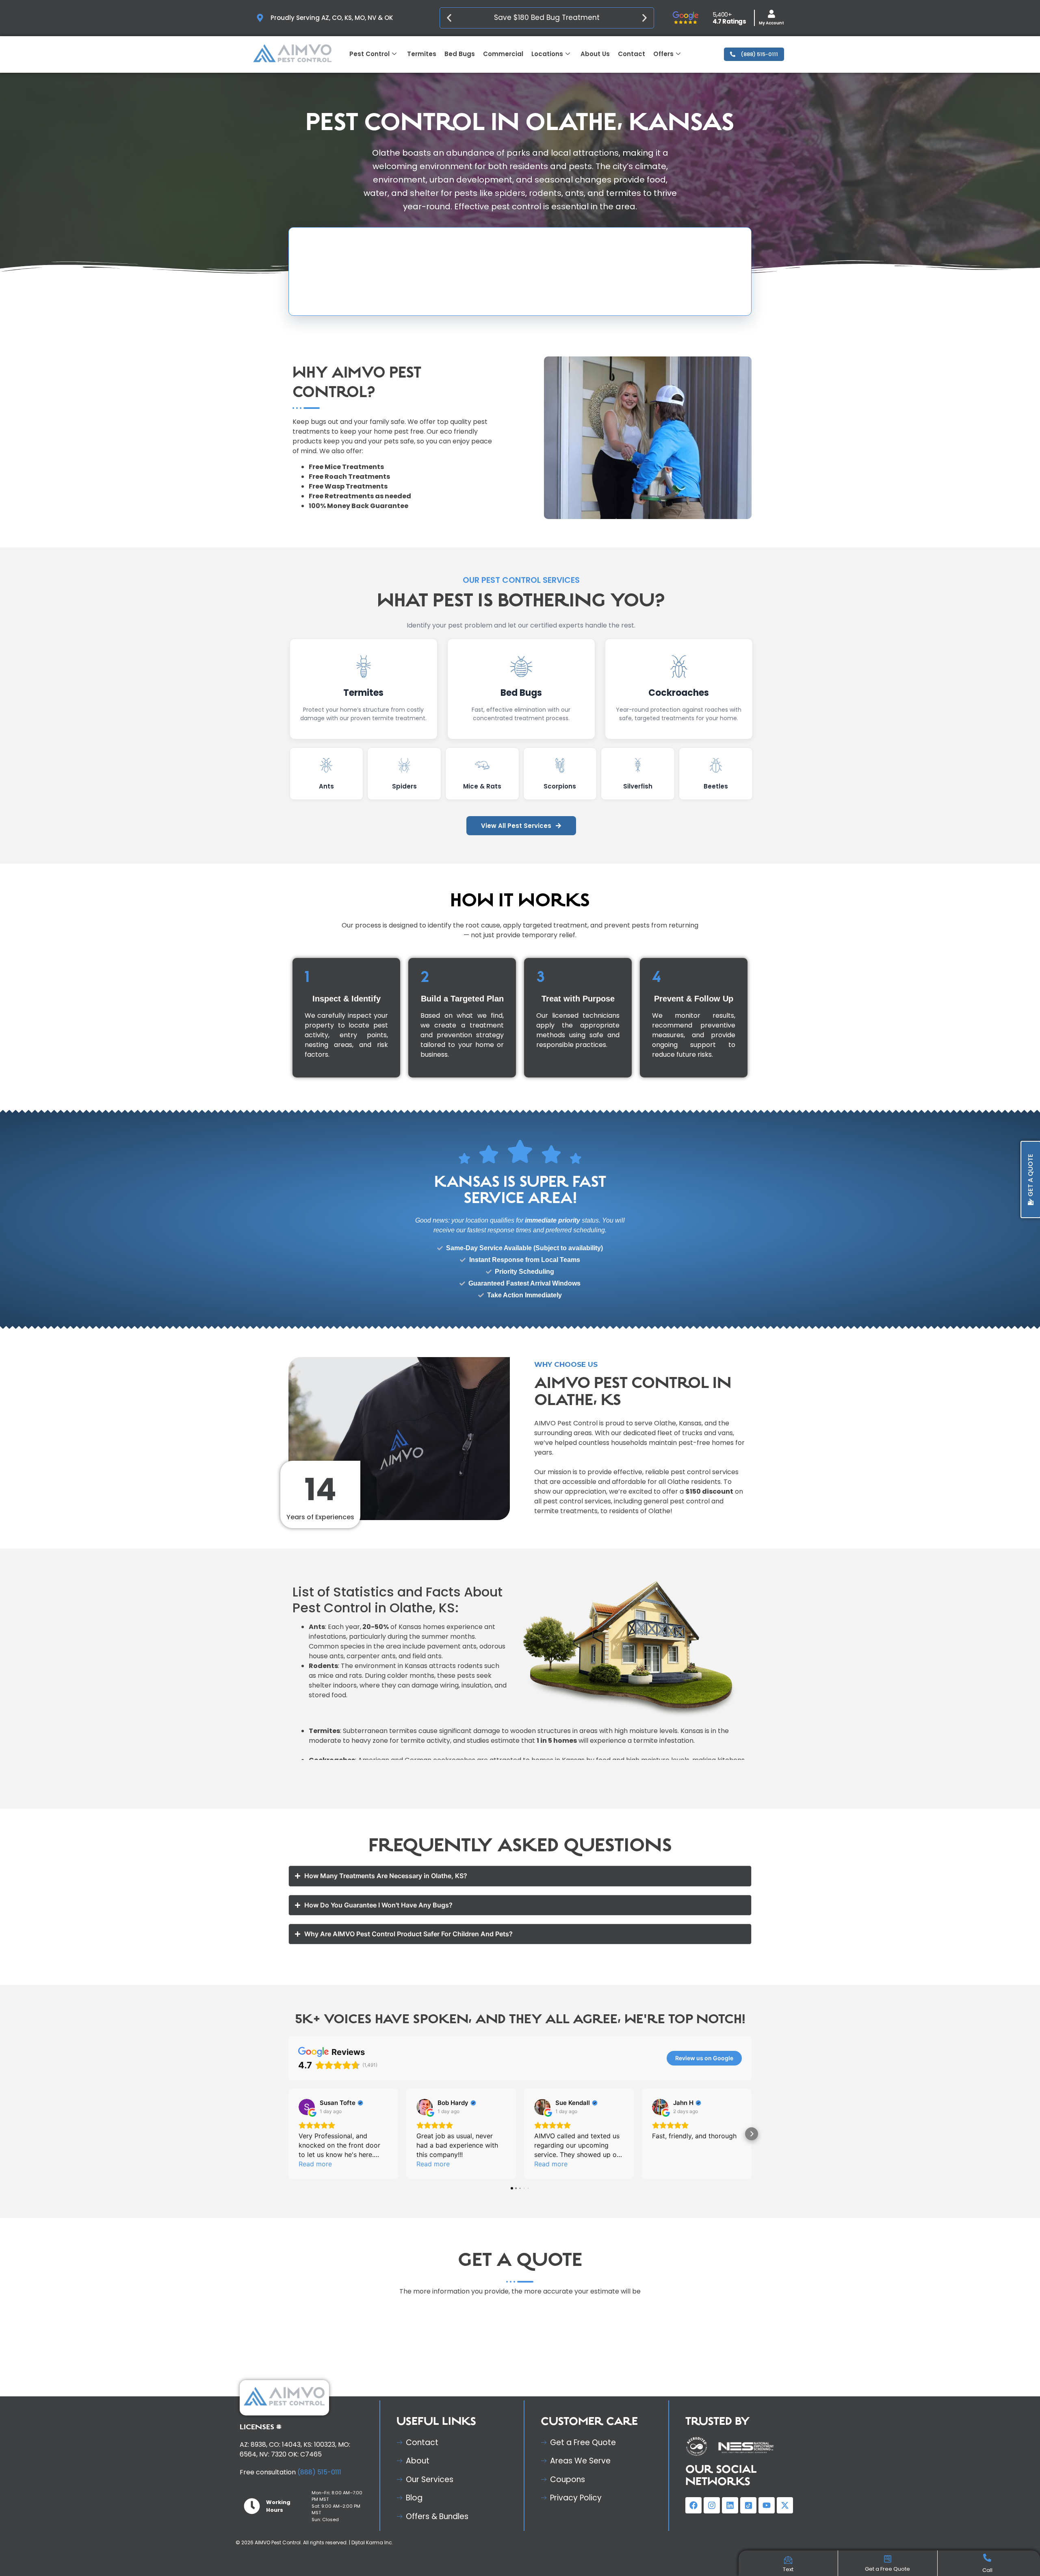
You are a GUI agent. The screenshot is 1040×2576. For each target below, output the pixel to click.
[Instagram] (712, 2505)
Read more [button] (315, 2164)
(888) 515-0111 (318, 2472)
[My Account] (771, 14)
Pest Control (369, 54)
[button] (449, 18)
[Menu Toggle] (788, 2561)
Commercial (503, 54)
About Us (595, 54)
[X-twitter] (785, 2505)
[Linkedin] (730, 2505)
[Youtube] (767, 2505)
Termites (422, 54)
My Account (771, 23)
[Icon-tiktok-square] (748, 2505)
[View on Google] (307, 2107)
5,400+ (722, 14)
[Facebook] (693, 2505)
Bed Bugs (460, 54)
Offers (663, 54)
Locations (547, 54)
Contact (632, 54)
